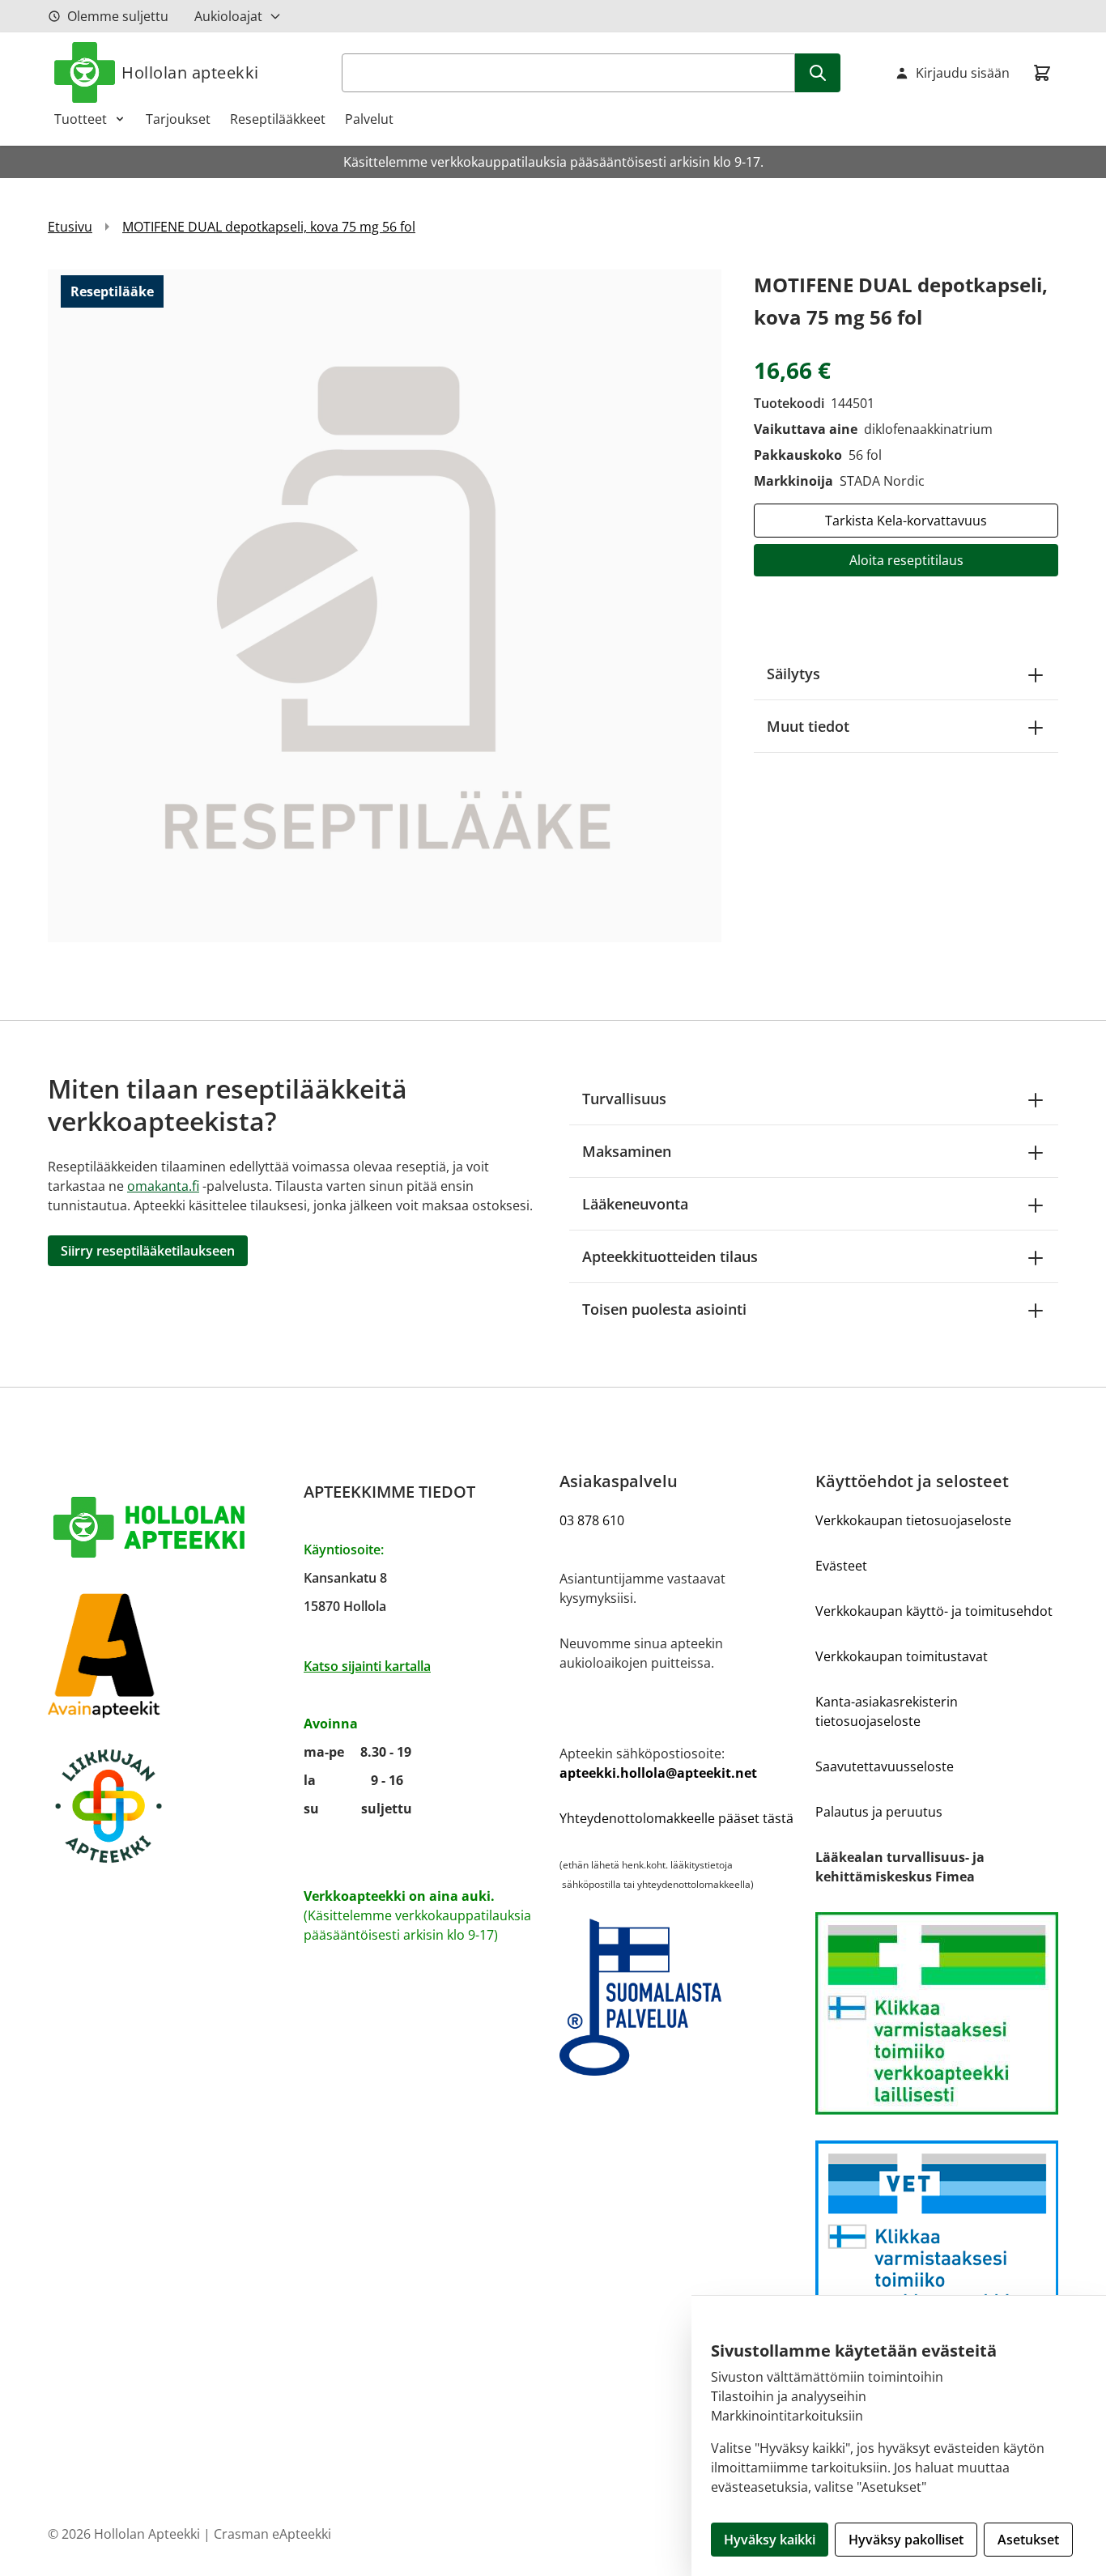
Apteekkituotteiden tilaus (670, 1256)
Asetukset (1028, 2540)
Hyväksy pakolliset (906, 2540)
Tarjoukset (178, 119)
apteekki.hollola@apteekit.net (658, 1773)
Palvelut (369, 119)
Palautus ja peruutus (879, 1812)
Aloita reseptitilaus (906, 560)
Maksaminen (627, 1151)
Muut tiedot (808, 726)
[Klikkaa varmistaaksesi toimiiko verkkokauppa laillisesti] (937, 2013)
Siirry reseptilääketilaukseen (148, 1251)
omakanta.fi (163, 1186)
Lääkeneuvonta (635, 1204)
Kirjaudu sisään (963, 73)
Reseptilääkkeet (278, 119)
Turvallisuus (624, 1099)
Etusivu (70, 227)
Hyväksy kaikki (770, 2540)
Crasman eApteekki (272, 2534)
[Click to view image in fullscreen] (385, 606)
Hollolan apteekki (190, 72)
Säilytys (793, 674)
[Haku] (818, 73)
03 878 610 (592, 1520)
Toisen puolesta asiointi (664, 1309)
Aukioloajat (228, 16)
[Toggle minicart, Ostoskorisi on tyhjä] (1042, 73)
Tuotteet (81, 119)
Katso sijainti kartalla (367, 1666)
